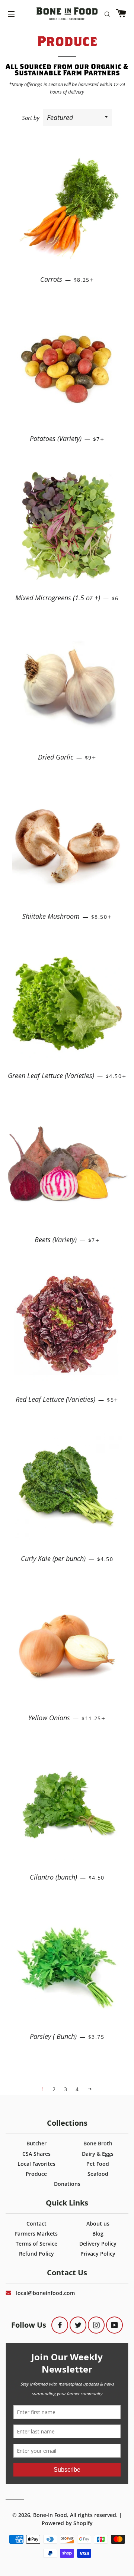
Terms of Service (36, 2244)
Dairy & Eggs (98, 2154)
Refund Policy (36, 2254)
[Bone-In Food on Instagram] (96, 2325)
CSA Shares (36, 2154)
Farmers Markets (36, 2234)
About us (98, 2224)
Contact (36, 2224)
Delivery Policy (98, 2244)
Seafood (98, 2174)
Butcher (36, 2143)
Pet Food (98, 2164)
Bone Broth (98, 2143)
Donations (67, 2184)
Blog (98, 2234)
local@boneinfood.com (45, 2293)
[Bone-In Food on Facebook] (60, 2325)
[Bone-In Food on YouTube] (114, 2325)
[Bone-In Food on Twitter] (78, 2325)
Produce (36, 2174)
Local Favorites (36, 2164)
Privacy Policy (98, 2254)
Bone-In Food (50, 2515)
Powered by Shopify (67, 2523)
